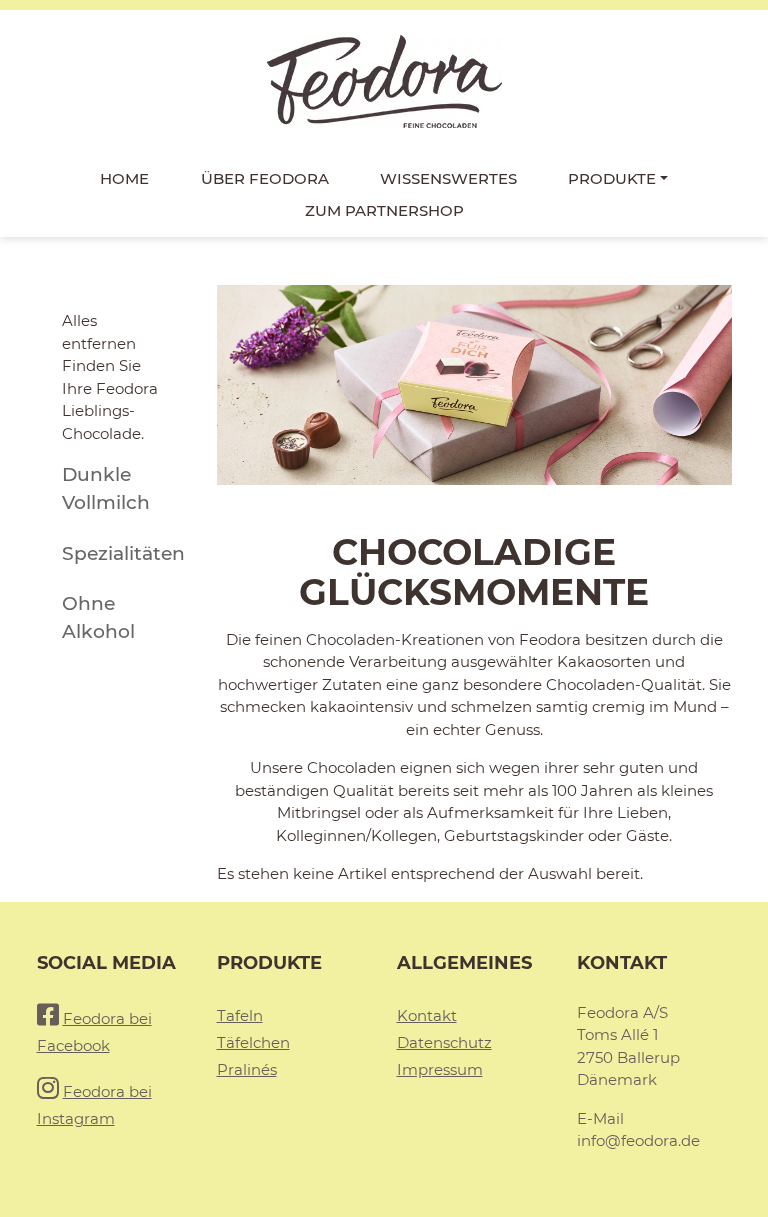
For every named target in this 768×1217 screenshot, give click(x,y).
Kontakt (427, 1015)
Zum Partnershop (384, 210)
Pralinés (247, 1069)
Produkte (612, 178)
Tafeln (240, 1015)
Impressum (440, 1069)
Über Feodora (265, 178)
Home (124, 178)
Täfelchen (253, 1042)
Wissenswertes (448, 178)
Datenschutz (444, 1042)
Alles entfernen (99, 332)
